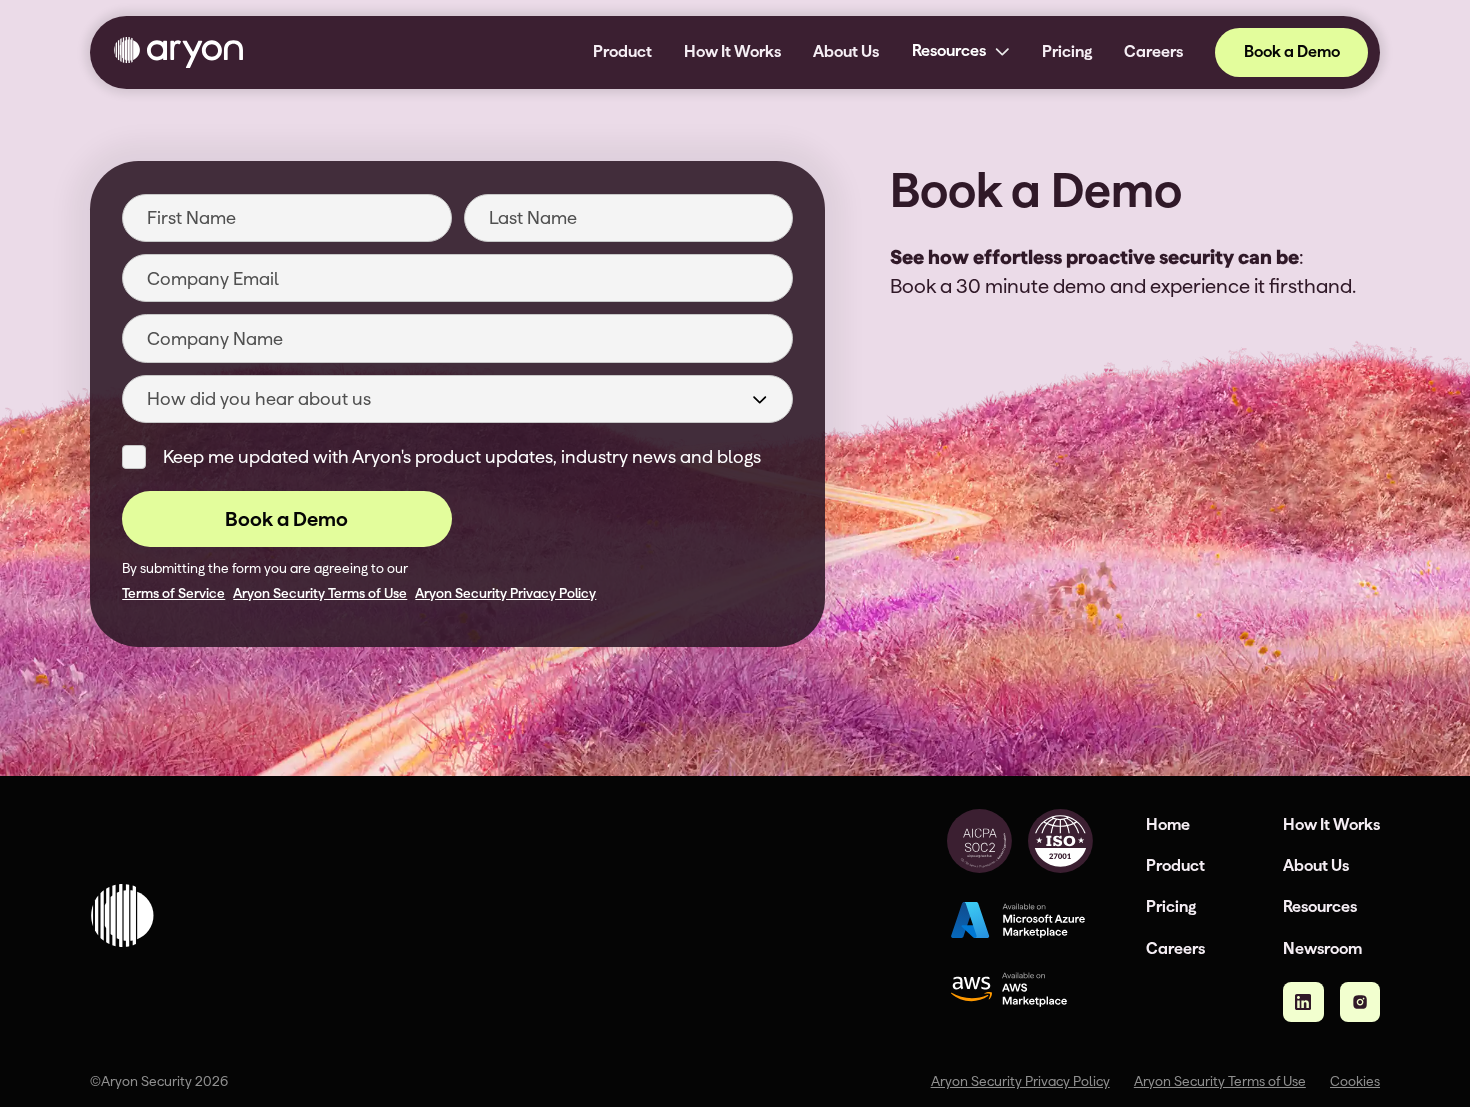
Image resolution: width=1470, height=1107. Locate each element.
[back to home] (178, 52)
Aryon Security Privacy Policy (505, 593)
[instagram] (1360, 1002)
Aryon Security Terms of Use (320, 593)
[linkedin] (1303, 1002)
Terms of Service (173, 593)
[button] (960, 52)
